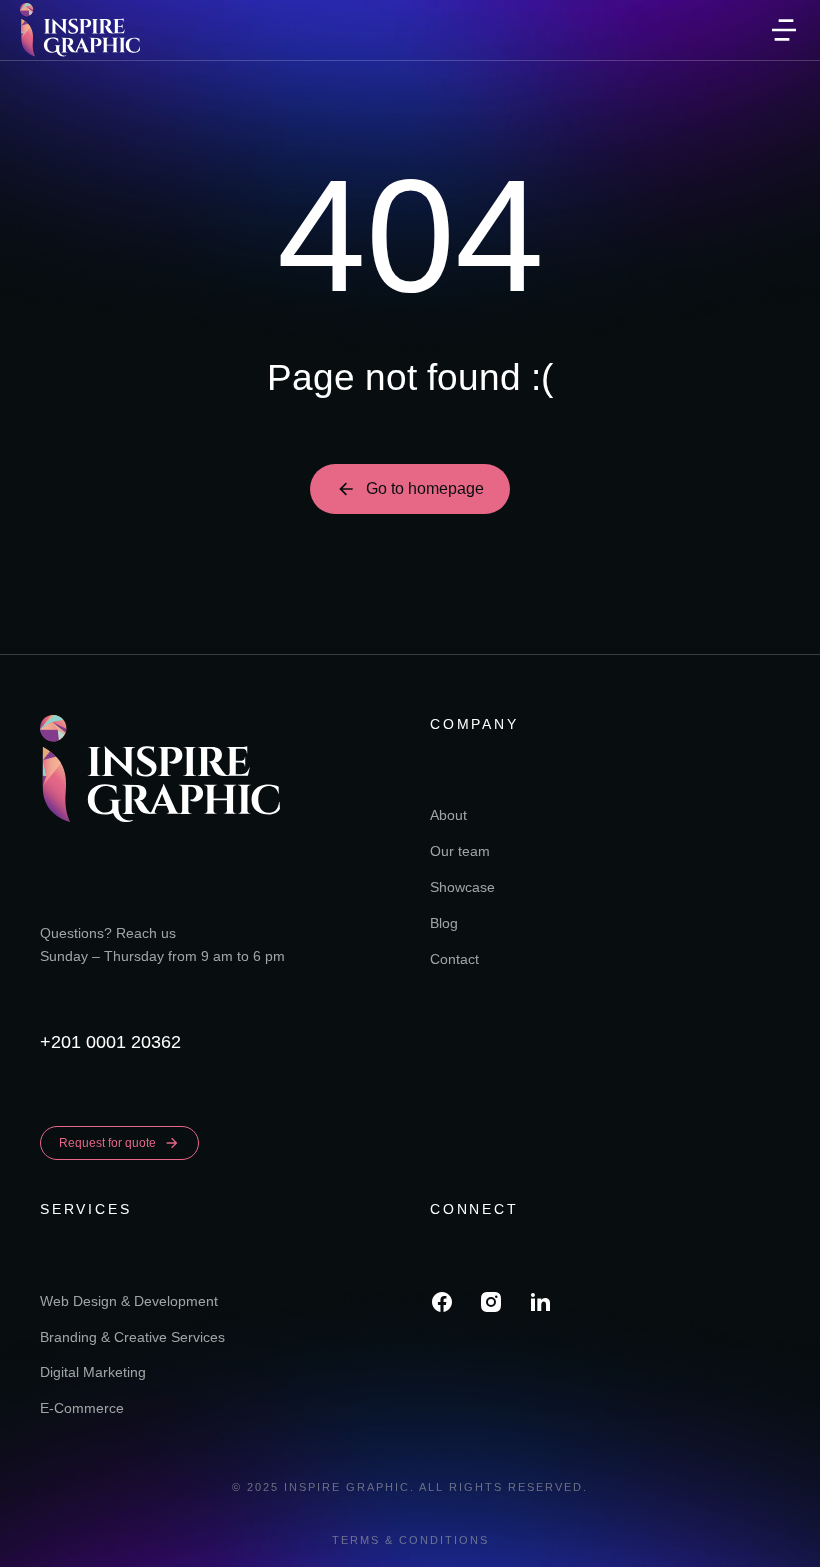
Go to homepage (425, 488)
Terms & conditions (410, 1540)
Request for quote (107, 1143)
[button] (784, 30)
